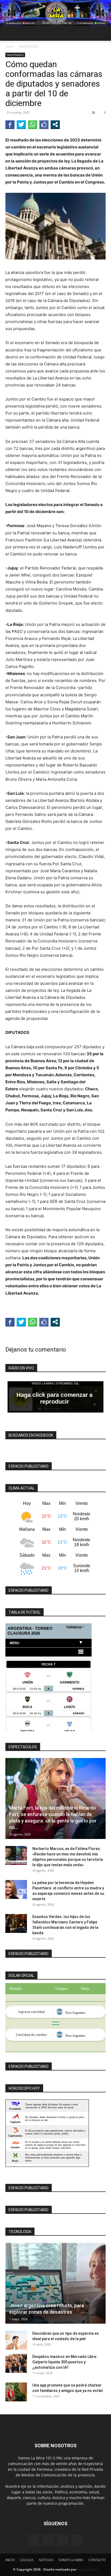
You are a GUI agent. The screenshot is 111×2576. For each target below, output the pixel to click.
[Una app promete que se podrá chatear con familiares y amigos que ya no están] (16, 2392)
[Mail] (63, 2540)
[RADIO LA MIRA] (55, 13)
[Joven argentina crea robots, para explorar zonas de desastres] (55, 2283)
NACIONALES (29, 46)
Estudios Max (88, 2569)
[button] (9, 33)
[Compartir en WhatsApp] (33, 124)
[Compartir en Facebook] (10, 124)
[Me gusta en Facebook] (44, 124)
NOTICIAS (46, 2560)
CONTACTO (97, 2560)
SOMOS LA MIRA (71, 2560)
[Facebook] (34, 2540)
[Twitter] (77, 2540)
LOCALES (27, 2560)
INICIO (10, 2560)
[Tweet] (21, 124)
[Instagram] (48, 2540)
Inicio (9, 46)
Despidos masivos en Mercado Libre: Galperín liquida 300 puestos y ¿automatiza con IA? (65, 2362)
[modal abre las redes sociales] (55, 124)
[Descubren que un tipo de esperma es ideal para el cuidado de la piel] (16, 2340)
